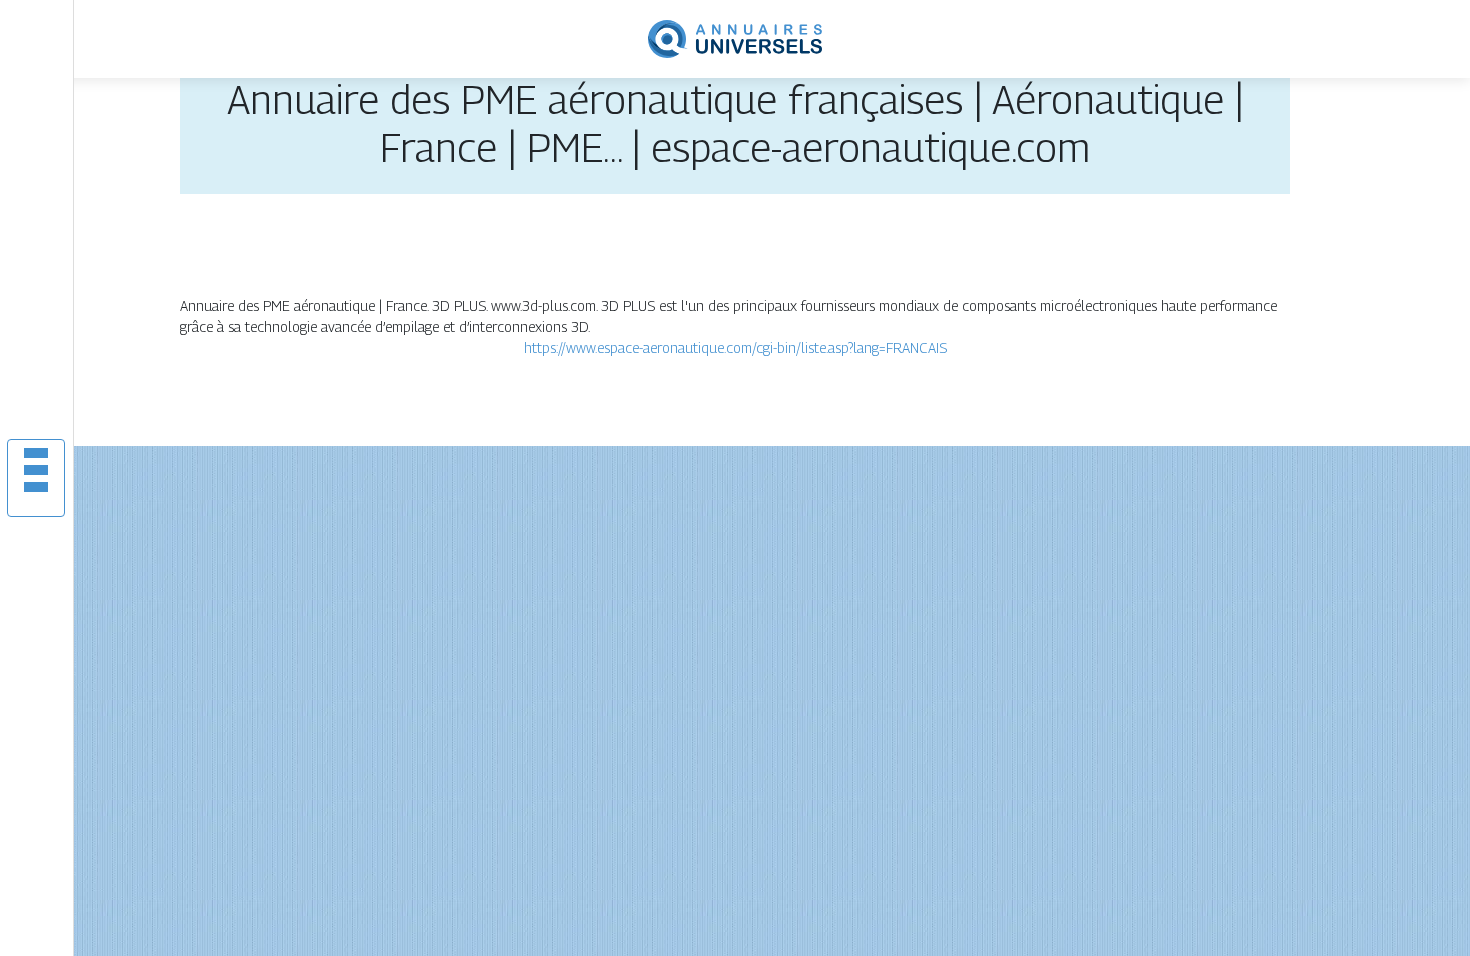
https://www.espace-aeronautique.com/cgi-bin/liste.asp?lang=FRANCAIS (735, 347)
